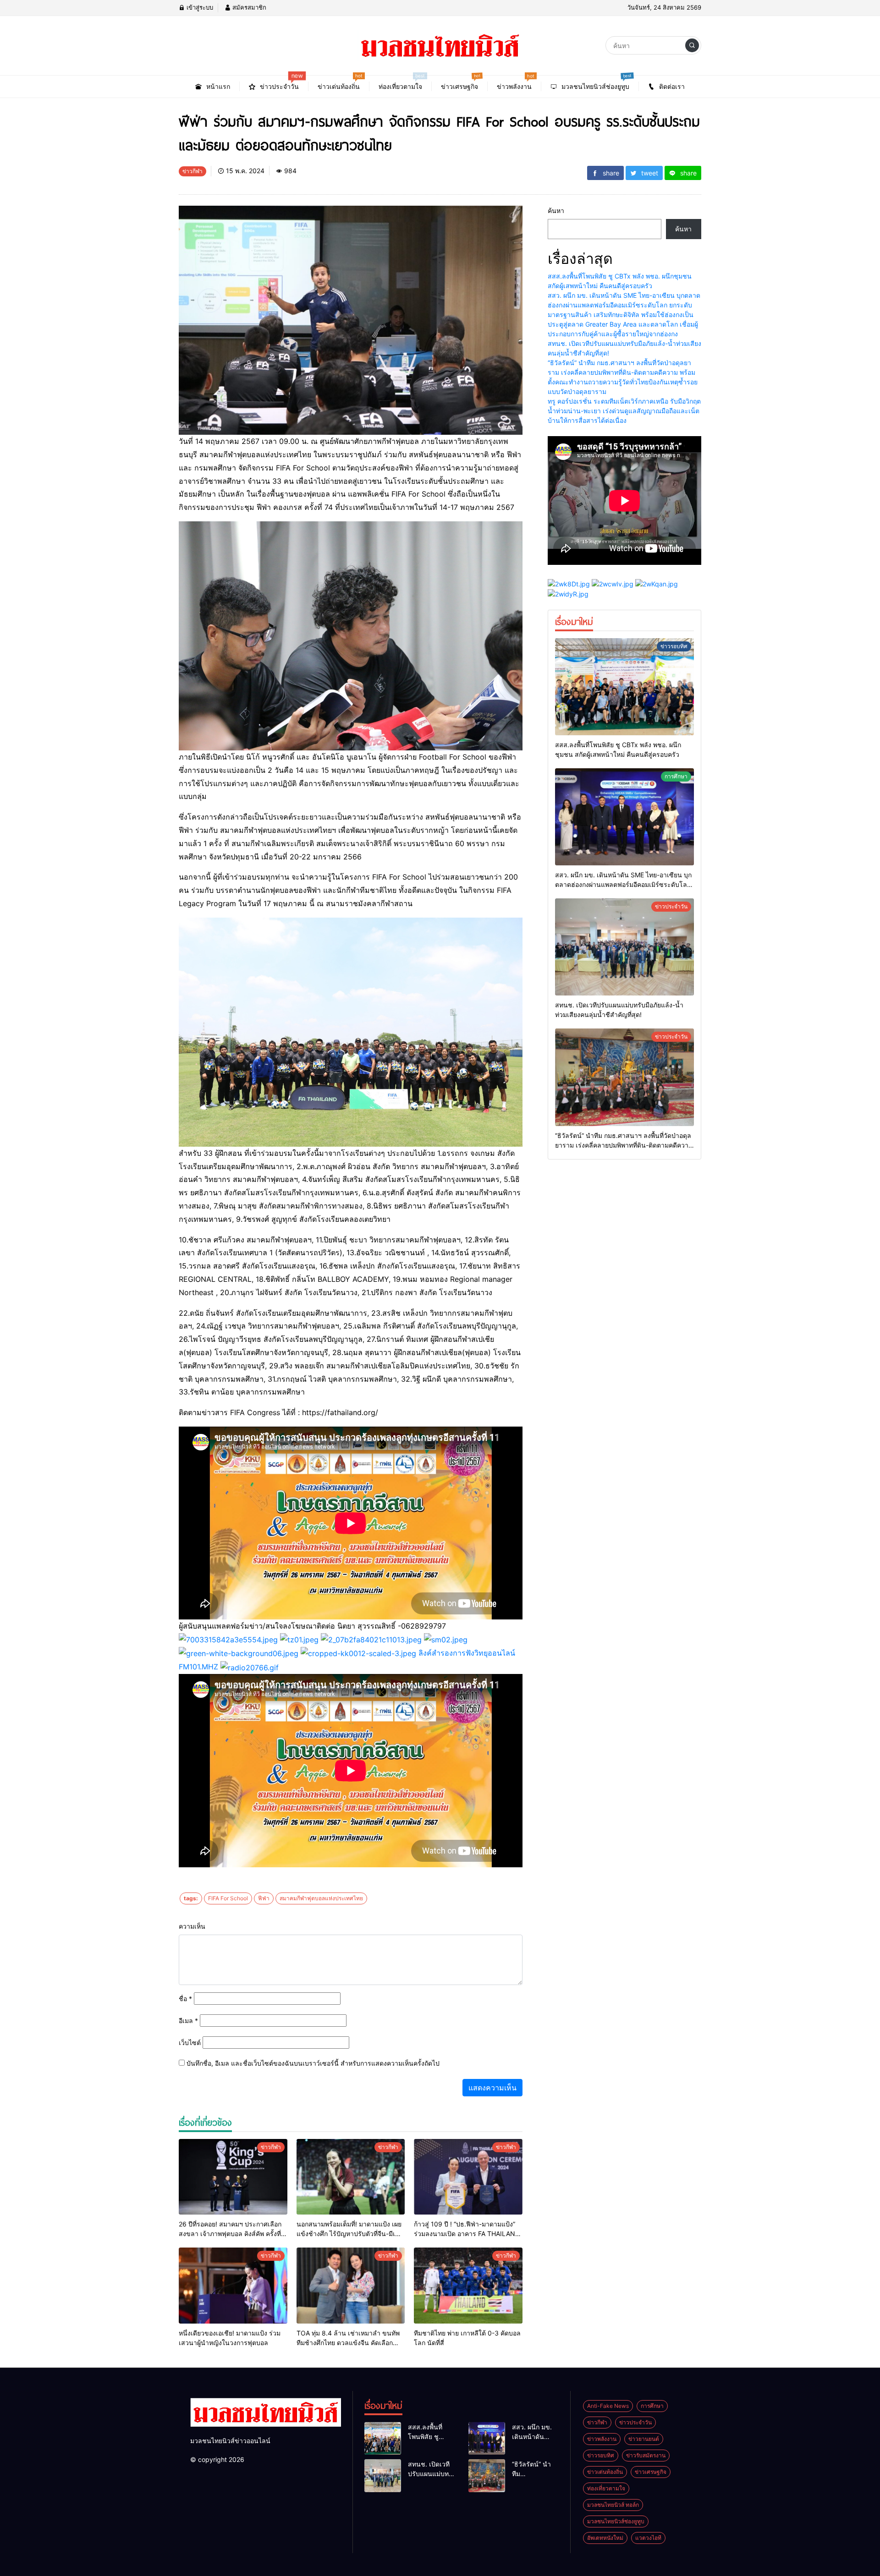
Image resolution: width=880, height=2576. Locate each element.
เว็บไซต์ (190, 2043)
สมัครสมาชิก (248, 7)
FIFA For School (228, 1898)
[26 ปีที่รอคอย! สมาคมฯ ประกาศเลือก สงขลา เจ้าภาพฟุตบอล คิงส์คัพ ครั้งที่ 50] (233, 2177)
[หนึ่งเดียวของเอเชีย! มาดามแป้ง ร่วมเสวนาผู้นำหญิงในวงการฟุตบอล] (233, 2286)
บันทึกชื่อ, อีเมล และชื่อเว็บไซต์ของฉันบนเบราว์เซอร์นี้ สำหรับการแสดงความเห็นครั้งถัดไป (313, 2063)
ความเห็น (192, 1926)
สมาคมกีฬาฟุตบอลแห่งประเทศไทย (321, 1898)
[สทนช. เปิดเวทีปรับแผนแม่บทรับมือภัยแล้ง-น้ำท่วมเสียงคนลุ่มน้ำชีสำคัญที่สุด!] (624, 947)
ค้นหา (556, 211)
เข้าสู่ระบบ (199, 7)
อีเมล (188, 2021)
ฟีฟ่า (264, 1898)
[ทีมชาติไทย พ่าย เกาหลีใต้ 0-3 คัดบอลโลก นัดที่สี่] (468, 2286)
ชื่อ (185, 1999)
